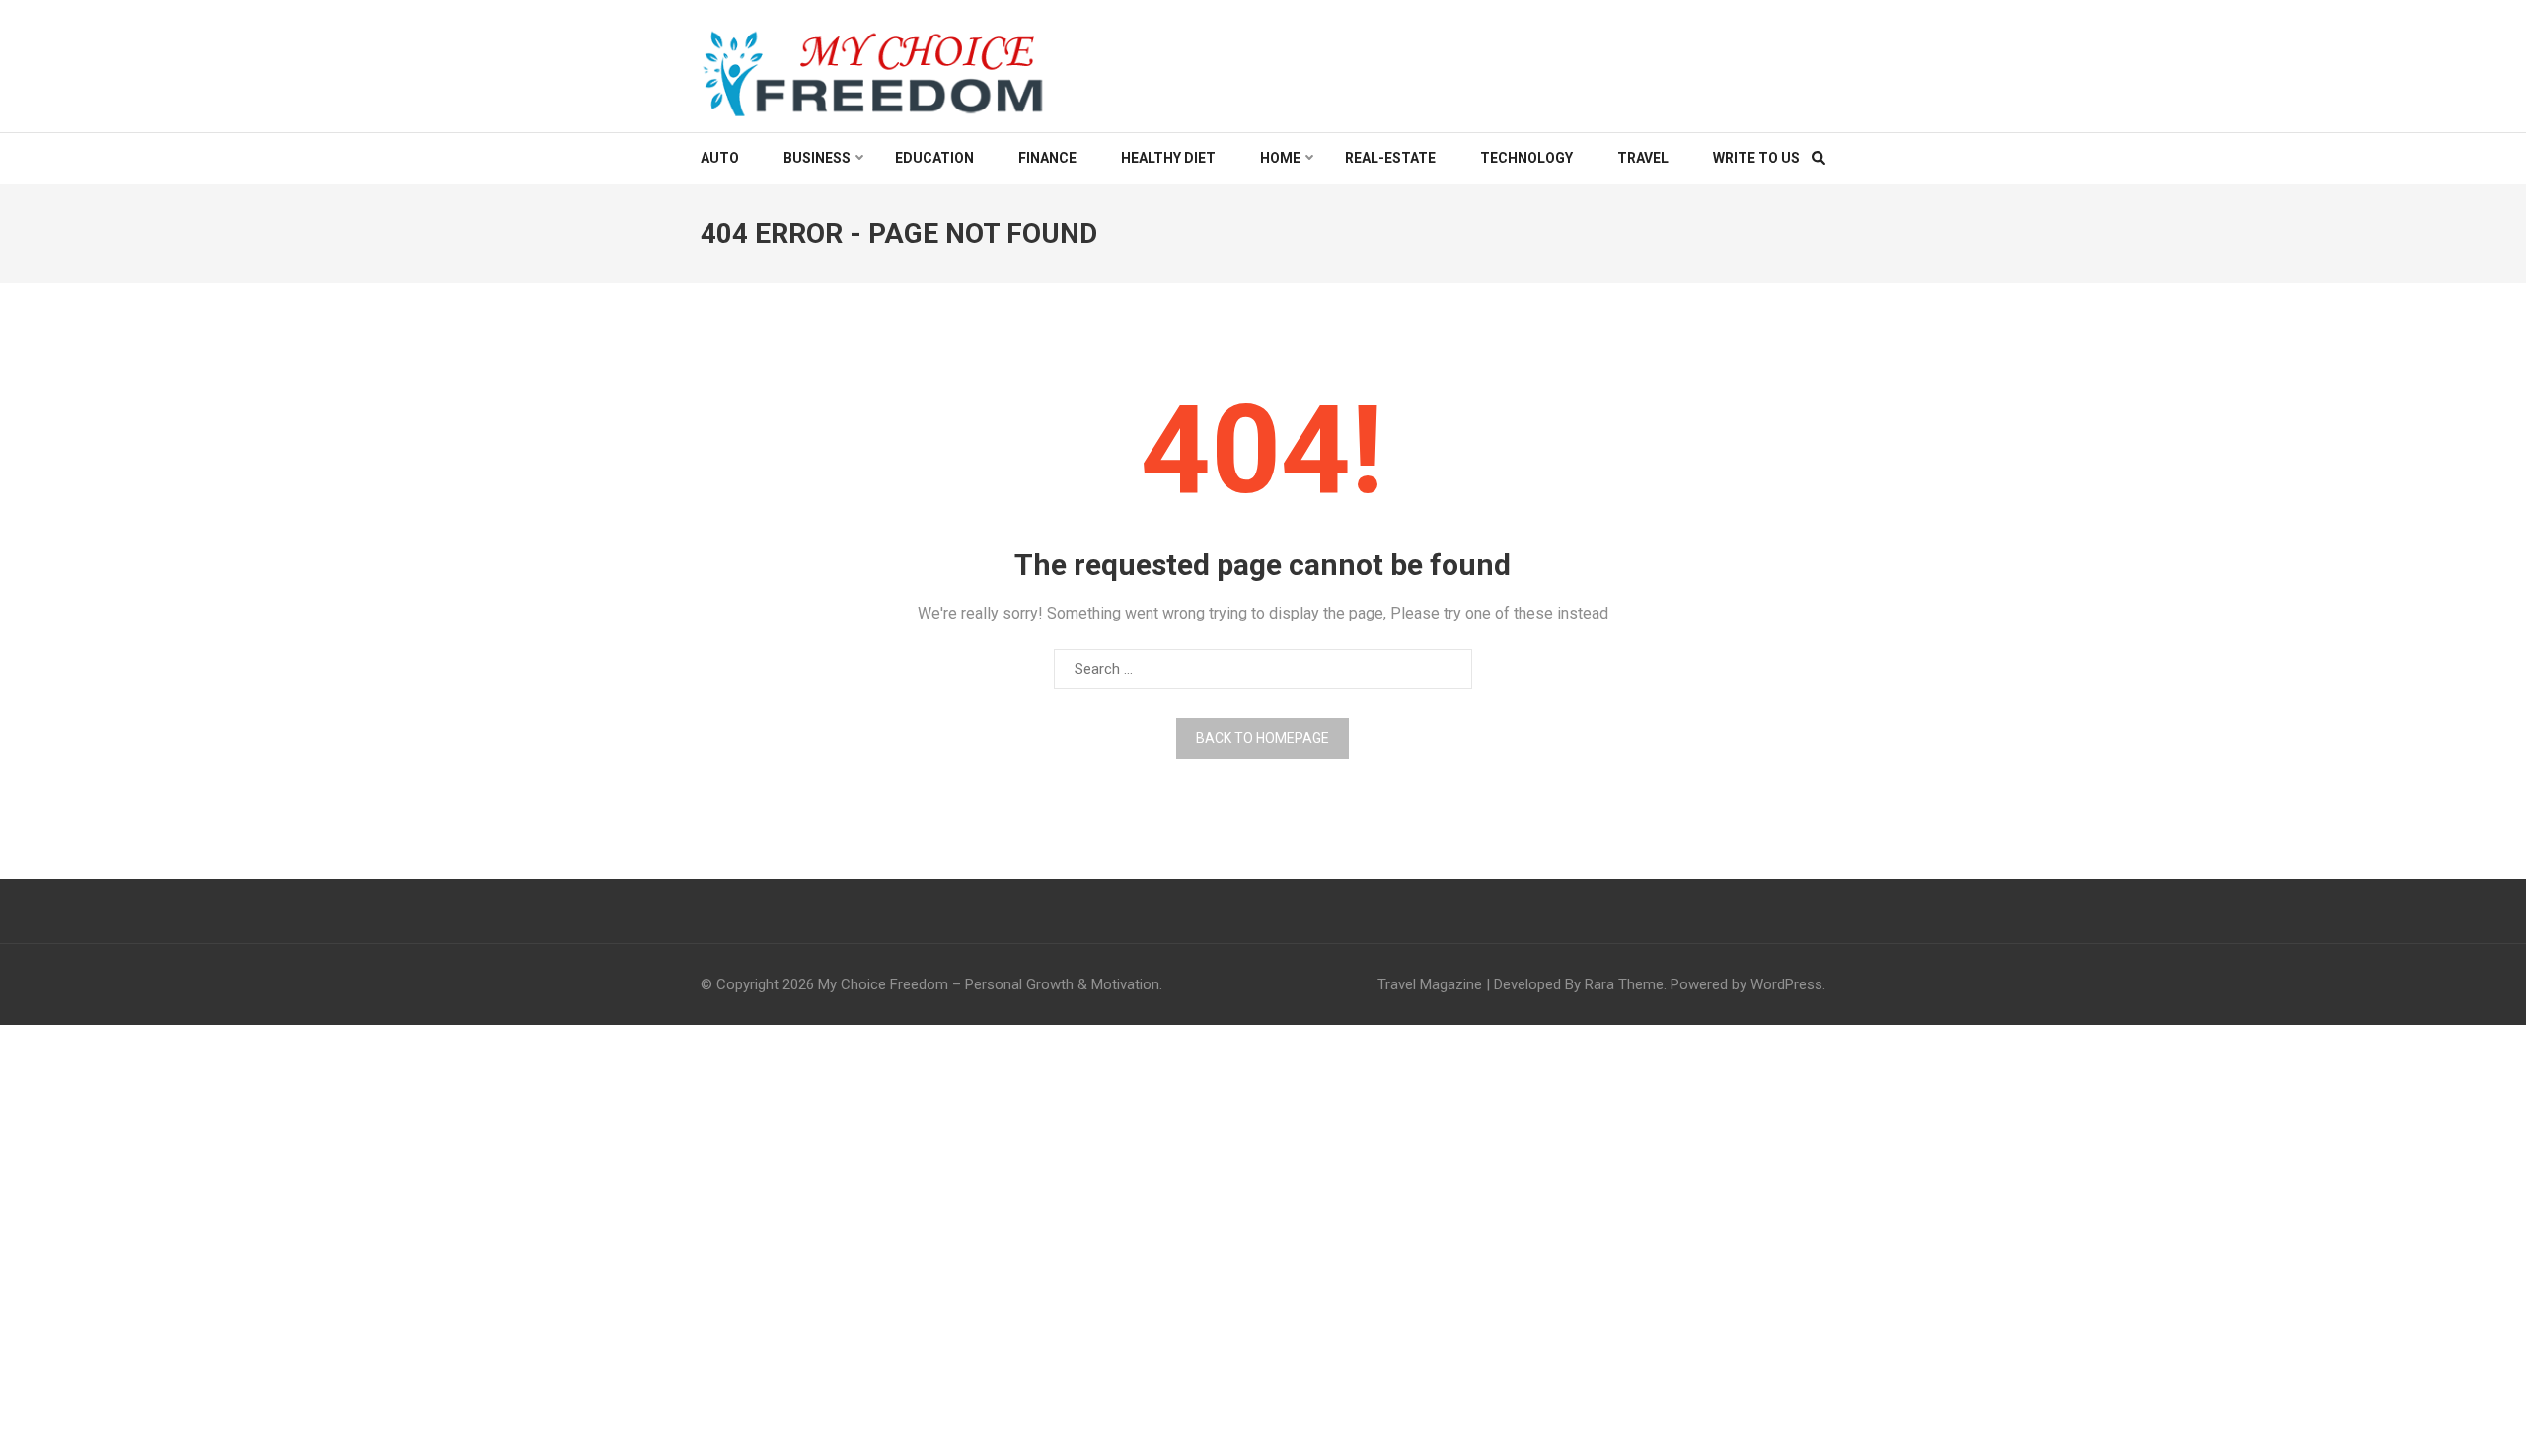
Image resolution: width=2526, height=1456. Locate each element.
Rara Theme (1624, 984)
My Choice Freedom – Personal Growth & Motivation (989, 984)
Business (817, 158)
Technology (1526, 158)
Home (1280, 158)
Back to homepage (1263, 738)
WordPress (1786, 984)
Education (934, 158)
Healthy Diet (1168, 158)
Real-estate (1390, 158)
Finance (1047, 158)
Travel (1643, 158)
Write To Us (1756, 158)
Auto (720, 158)
